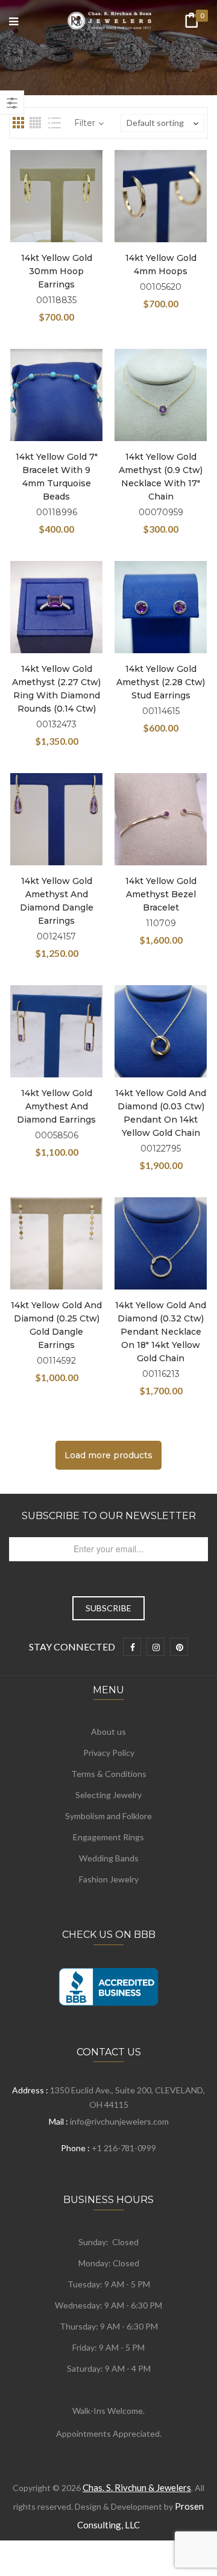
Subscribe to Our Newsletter (109, 1516)
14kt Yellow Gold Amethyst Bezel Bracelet (161, 894)
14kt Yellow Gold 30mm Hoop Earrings (57, 271)
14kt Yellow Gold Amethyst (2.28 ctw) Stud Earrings (161, 682)
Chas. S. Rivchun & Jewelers (137, 2487)
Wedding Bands (109, 1858)
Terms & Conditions (109, 1774)
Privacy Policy (109, 1753)
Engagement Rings (108, 1837)
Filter (85, 123)
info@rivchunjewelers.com (119, 2121)
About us (108, 1731)
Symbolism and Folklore (108, 1816)
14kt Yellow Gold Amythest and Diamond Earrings (56, 1106)
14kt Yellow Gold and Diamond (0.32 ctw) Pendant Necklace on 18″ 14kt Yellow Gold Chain (161, 1332)
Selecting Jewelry (108, 1795)
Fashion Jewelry (109, 1879)
